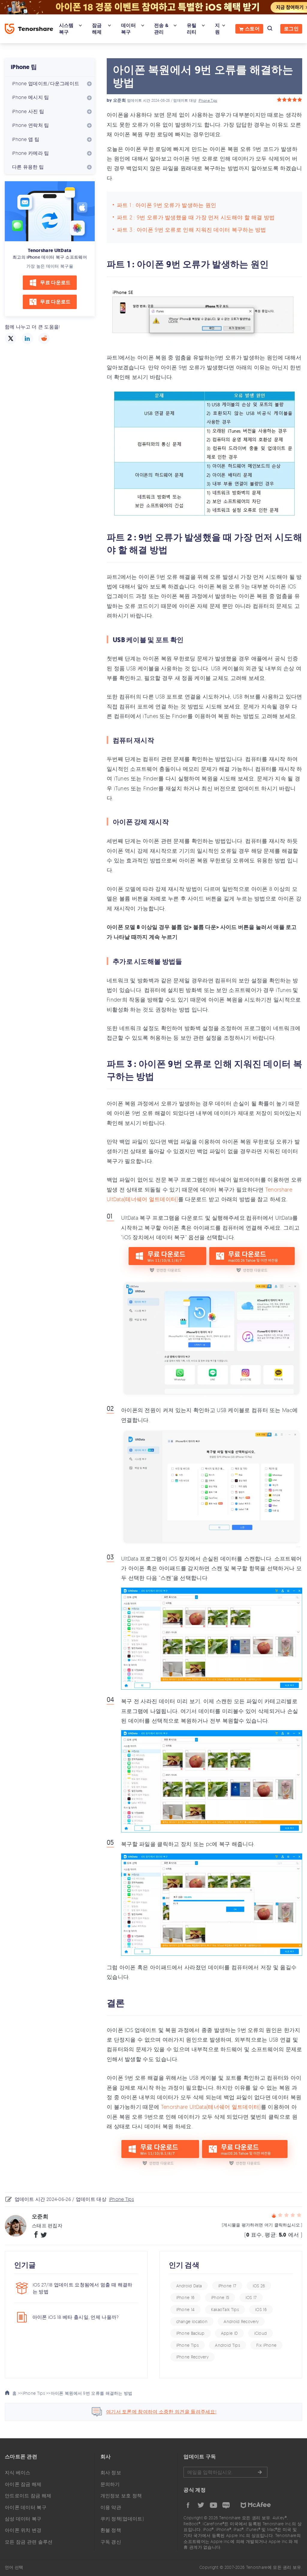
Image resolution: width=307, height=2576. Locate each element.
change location (192, 2321)
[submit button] (260, 2472)
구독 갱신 (111, 2542)
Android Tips (228, 2345)
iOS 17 (251, 2297)
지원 (217, 29)
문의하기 (110, 2484)
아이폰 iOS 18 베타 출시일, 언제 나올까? (76, 2317)
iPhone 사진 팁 (28, 111)
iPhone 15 (220, 2297)
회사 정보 (111, 2472)
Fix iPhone (266, 2345)
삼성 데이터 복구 (23, 2519)
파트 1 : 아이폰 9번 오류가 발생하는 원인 (167, 205)
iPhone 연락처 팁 (31, 125)
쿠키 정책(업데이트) (122, 2519)
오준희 (119, 100)
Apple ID (229, 2333)
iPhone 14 (186, 2309)
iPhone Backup (191, 2333)
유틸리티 (192, 29)
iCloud (261, 2333)
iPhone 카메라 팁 (31, 153)
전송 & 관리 (161, 29)
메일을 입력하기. (225, 2472)
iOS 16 (261, 2309)
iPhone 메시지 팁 (31, 97)
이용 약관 (111, 2507)
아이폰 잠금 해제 (23, 2484)
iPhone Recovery (193, 2357)
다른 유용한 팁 (28, 167)
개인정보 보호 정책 (121, 2496)
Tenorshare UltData (50, 250)
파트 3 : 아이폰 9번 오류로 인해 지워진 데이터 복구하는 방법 (192, 230)
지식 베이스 (18, 2472)
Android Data (189, 2286)
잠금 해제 (97, 29)
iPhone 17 (227, 2286)
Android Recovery (241, 2321)
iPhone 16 (186, 2297)
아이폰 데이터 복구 (26, 2507)
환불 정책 (111, 2530)
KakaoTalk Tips (225, 2309)
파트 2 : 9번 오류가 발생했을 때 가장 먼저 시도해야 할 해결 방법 (196, 217)
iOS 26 (259, 2286)
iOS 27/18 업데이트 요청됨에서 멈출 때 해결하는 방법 (83, 2288)
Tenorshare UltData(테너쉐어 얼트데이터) (211, 2107)
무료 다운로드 (55, 283)
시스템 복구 (66, 29)
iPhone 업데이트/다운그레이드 (46, 83)
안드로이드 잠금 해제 (28, 2496)
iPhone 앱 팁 (26, 139)
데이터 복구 (128, 29)
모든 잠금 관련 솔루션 (29, 2542)
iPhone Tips (208, 100)
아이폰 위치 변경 (23, 2530)
